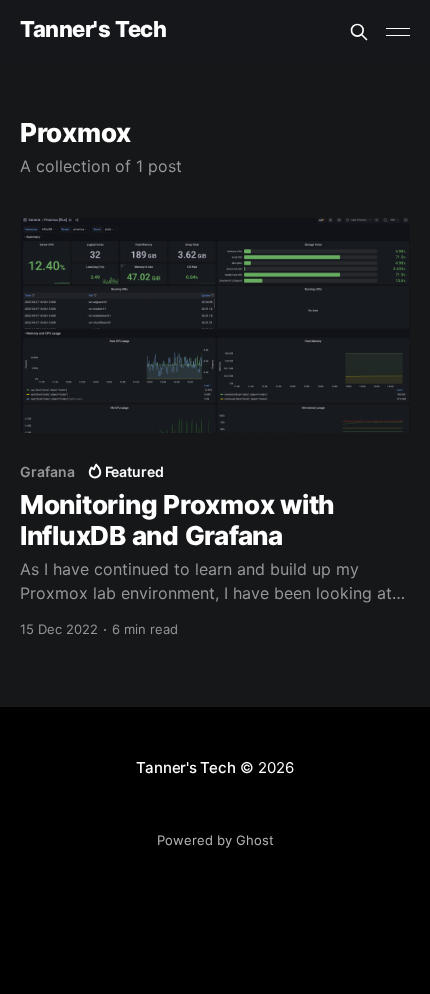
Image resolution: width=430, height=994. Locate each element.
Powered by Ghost (215, 840)
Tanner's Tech (93, 29)
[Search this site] (359, 32)
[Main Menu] (398, 32)
